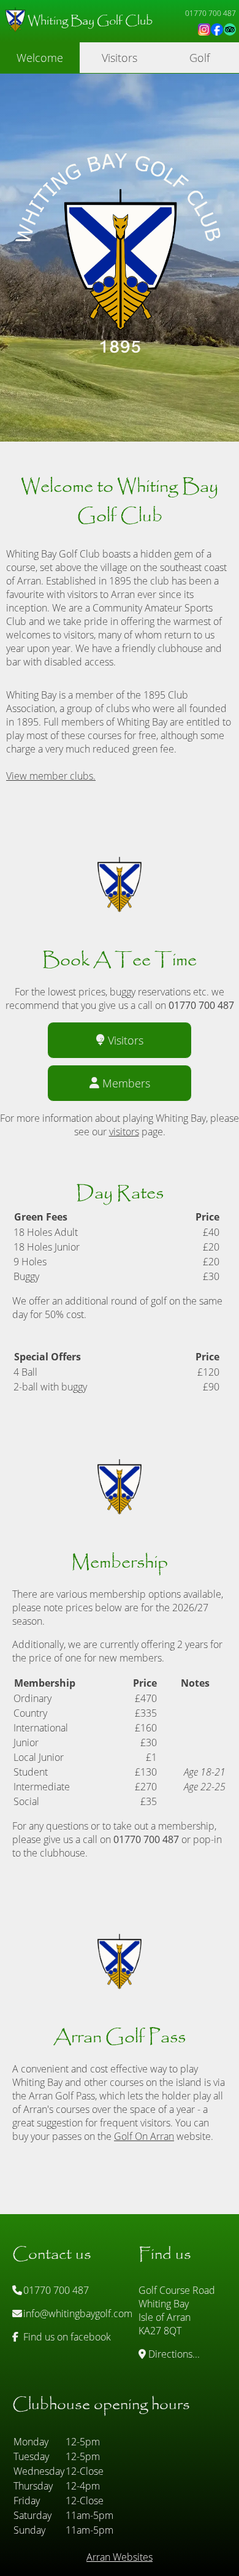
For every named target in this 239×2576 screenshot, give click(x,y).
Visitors (120, 58)
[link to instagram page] (204, 29)
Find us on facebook (66, 2337)
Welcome (40, 58)
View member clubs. (51, 776)
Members (126, 1083)
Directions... (173, 2354)
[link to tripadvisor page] (230, 29)
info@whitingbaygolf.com (77, 2313)
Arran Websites (120, 2557)
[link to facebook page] (217, 29)
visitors (124, 1132)
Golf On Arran (144, 2136)
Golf (199, 58)
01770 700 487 (55, 2290)
